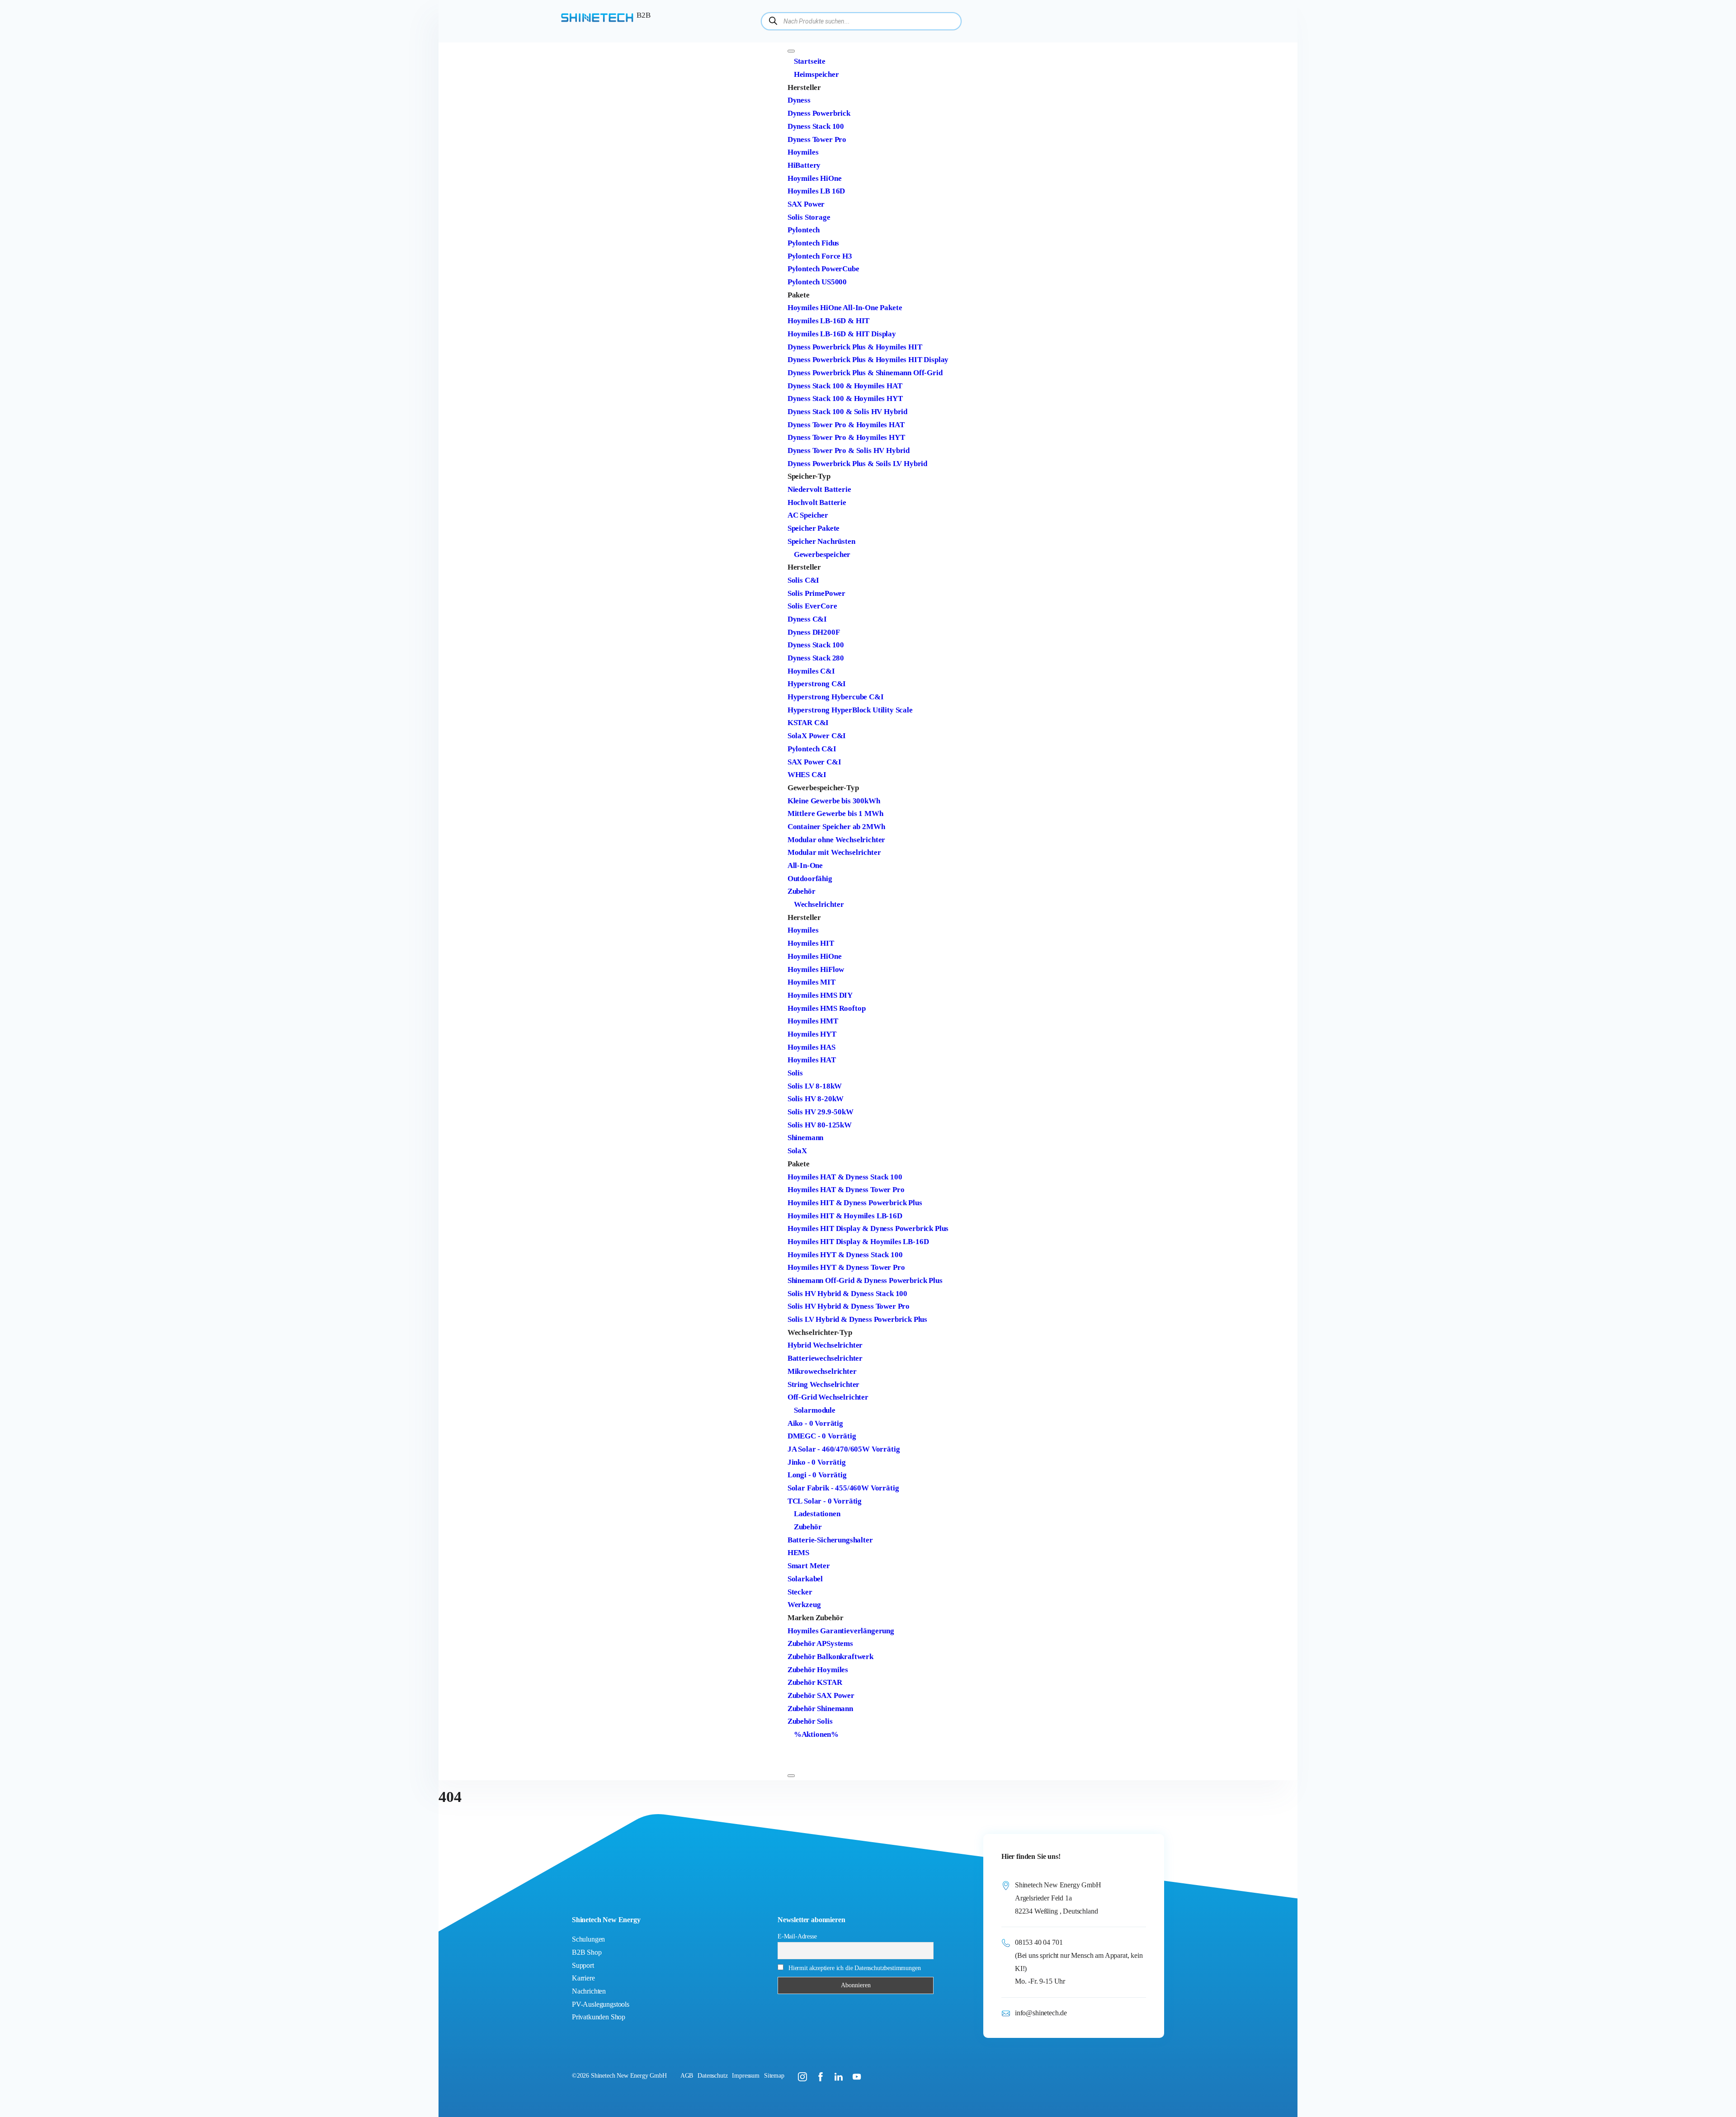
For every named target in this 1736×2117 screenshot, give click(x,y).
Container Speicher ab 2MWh (836, 827)
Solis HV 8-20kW (816, 1099)
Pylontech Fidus (813, 243)
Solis (795, 1073)
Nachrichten (589, 1991)
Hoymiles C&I (811, 671)
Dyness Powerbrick (819, 113)
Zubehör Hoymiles (818, 1670)
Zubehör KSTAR (815, 1682)
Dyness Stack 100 (816, 126)
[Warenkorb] (794, 1760)
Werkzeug (804, 1605)
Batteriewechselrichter (825, 1358)
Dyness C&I (807, 619)
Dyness (799, 100)
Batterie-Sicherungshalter (830, 1540)
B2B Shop (587, 1952)
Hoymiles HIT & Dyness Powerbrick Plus (855, 1203)
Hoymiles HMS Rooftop (827, 1008)
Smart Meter (809, 1566)
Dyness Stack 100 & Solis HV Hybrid (847, 412)
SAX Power (806, 204)
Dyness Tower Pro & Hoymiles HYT (846, 437)
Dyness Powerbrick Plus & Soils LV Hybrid (857, 464)
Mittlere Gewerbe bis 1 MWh (835, 813)
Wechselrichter (819, 904)
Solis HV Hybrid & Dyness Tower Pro (849, 1306)
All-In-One (805, 865)
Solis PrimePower (816, 593)
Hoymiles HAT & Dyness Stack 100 (845, 1177)
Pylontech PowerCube (823, 269)
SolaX (797, 1151)
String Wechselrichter (823, 1384)
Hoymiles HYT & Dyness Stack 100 (845, 1255)
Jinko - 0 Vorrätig (817, 1462)
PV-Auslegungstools (601, 2004)
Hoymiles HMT (813, 1021)
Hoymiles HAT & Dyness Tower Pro (846, 1190)
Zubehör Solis (810, 1721)
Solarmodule (815, 1410)
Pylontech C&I (812, 749)
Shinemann (805, 1138)
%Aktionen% (816, 1734)
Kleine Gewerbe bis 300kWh (834, 801)
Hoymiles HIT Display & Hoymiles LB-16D (858, 1242)
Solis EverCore (812, 606)
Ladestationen (817, 1514)
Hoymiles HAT (812, 1060)
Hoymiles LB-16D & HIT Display (842, 334)
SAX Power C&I (814, 762)
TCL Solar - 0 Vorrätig (825, 1501)
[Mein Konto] (794, 1747)
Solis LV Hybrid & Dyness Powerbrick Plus (857, 1319)
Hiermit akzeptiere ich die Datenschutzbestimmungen (855, 1968)
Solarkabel (805, 1579)
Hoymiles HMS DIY (820, 995)
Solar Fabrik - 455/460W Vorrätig (843, 1488)
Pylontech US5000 (817, 282)
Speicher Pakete (814, 528)
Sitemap (774, 2076)
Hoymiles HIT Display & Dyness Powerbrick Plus (868, 1228)
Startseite (810, 61)
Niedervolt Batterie (819, 489)
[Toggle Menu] (791, 51)
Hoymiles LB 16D (816, 191)
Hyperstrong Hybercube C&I (836, 697)
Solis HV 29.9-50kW (821, 1112)
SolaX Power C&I (817, 736)
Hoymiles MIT (811, 982)
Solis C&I (803, 580)
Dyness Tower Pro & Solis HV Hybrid (849, 450)
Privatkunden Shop (599, 2017)
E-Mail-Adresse (797, 1936)
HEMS (798, 1553)
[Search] (773, 21)
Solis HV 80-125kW (820, 1125)
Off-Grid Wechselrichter (828, 1397)
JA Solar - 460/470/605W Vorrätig (844, 1449)
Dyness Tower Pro (817, 139)
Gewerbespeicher (822, 554)
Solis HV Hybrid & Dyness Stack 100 (847, 1294)
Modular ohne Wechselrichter (836, 840)
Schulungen (588, 1939)
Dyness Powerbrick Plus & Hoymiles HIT (855, 347)
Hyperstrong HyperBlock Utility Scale (850, 710)
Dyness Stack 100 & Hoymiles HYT (845, 398)
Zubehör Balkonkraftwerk (830, 1657)
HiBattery (804, 165)
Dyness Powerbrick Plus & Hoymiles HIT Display (868, 360)
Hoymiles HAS (811, 1047)
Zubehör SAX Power (821, 1695)
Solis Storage (809, 217)
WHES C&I (807, 775)
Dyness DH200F (814, 632)
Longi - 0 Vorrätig (817, 1475)
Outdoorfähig (810, 879)
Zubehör (802, 891)
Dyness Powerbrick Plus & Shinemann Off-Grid (865, 373)
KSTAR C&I (808, 723)
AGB (687, 2076)
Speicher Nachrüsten (821, 541)
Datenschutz (712, 2076)
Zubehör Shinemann (820, 1709)
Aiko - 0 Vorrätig (815, 1423)
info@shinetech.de (1041, 2013)
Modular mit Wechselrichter (834, 852)
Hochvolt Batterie (817, 502)
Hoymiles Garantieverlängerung (841, 1631)
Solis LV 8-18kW (815, 1086)
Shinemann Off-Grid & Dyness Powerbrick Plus (865, 1280)
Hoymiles (803, 152)
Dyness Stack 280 (816, 658)
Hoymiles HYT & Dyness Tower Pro (846, 1267)
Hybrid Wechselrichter (825, 1345)
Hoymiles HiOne (815, 178)
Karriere (583, 1978)
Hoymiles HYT (812, 1034)
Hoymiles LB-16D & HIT (828, 321)
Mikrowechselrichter (822, 1371)
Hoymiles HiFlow (816, 969)
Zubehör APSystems (820, 1643)
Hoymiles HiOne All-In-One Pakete (845, 308)
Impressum (745, 2076)
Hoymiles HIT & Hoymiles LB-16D (845, 1216)
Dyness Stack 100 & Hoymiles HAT (845, 386)
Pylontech (804, 230)
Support (583, 1965)
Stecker (800, 1592)
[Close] (791, 1776)
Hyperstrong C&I (817, 684)
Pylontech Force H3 (820, 256)
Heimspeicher (816, 74)
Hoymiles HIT (811, 943)
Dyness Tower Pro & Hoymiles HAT (846, 425)
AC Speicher (808, 515)
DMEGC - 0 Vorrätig (822, 1436)
